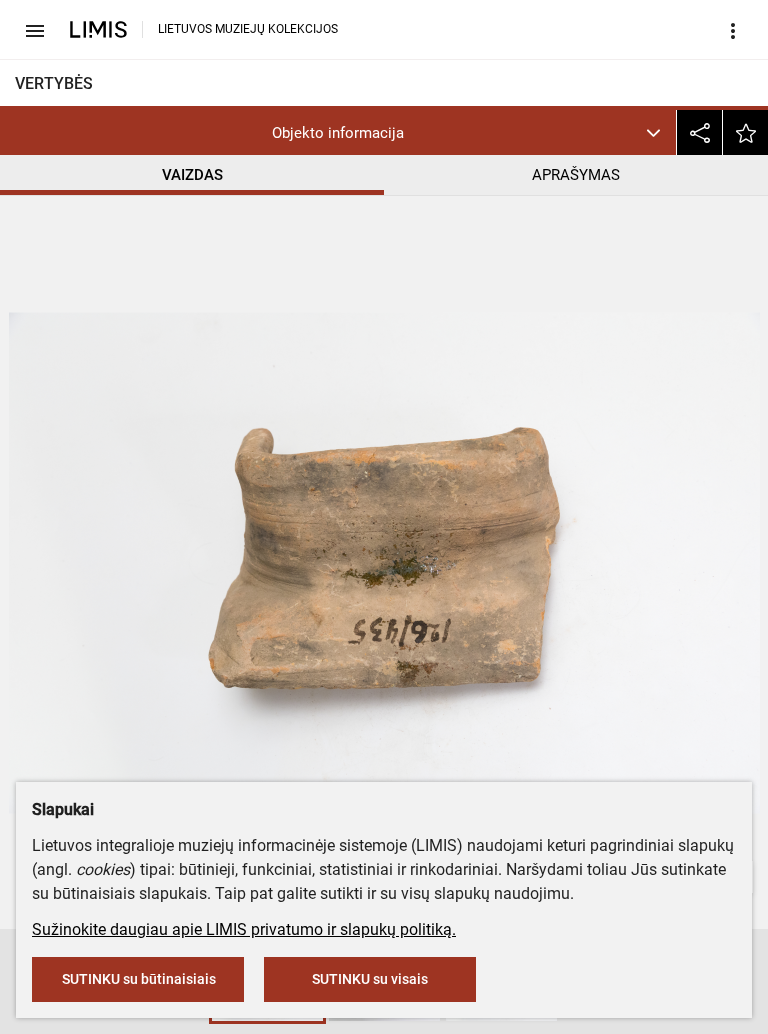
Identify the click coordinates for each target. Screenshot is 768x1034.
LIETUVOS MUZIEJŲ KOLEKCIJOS (248, 29)
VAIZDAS (192, 175)
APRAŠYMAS (576, 175)
